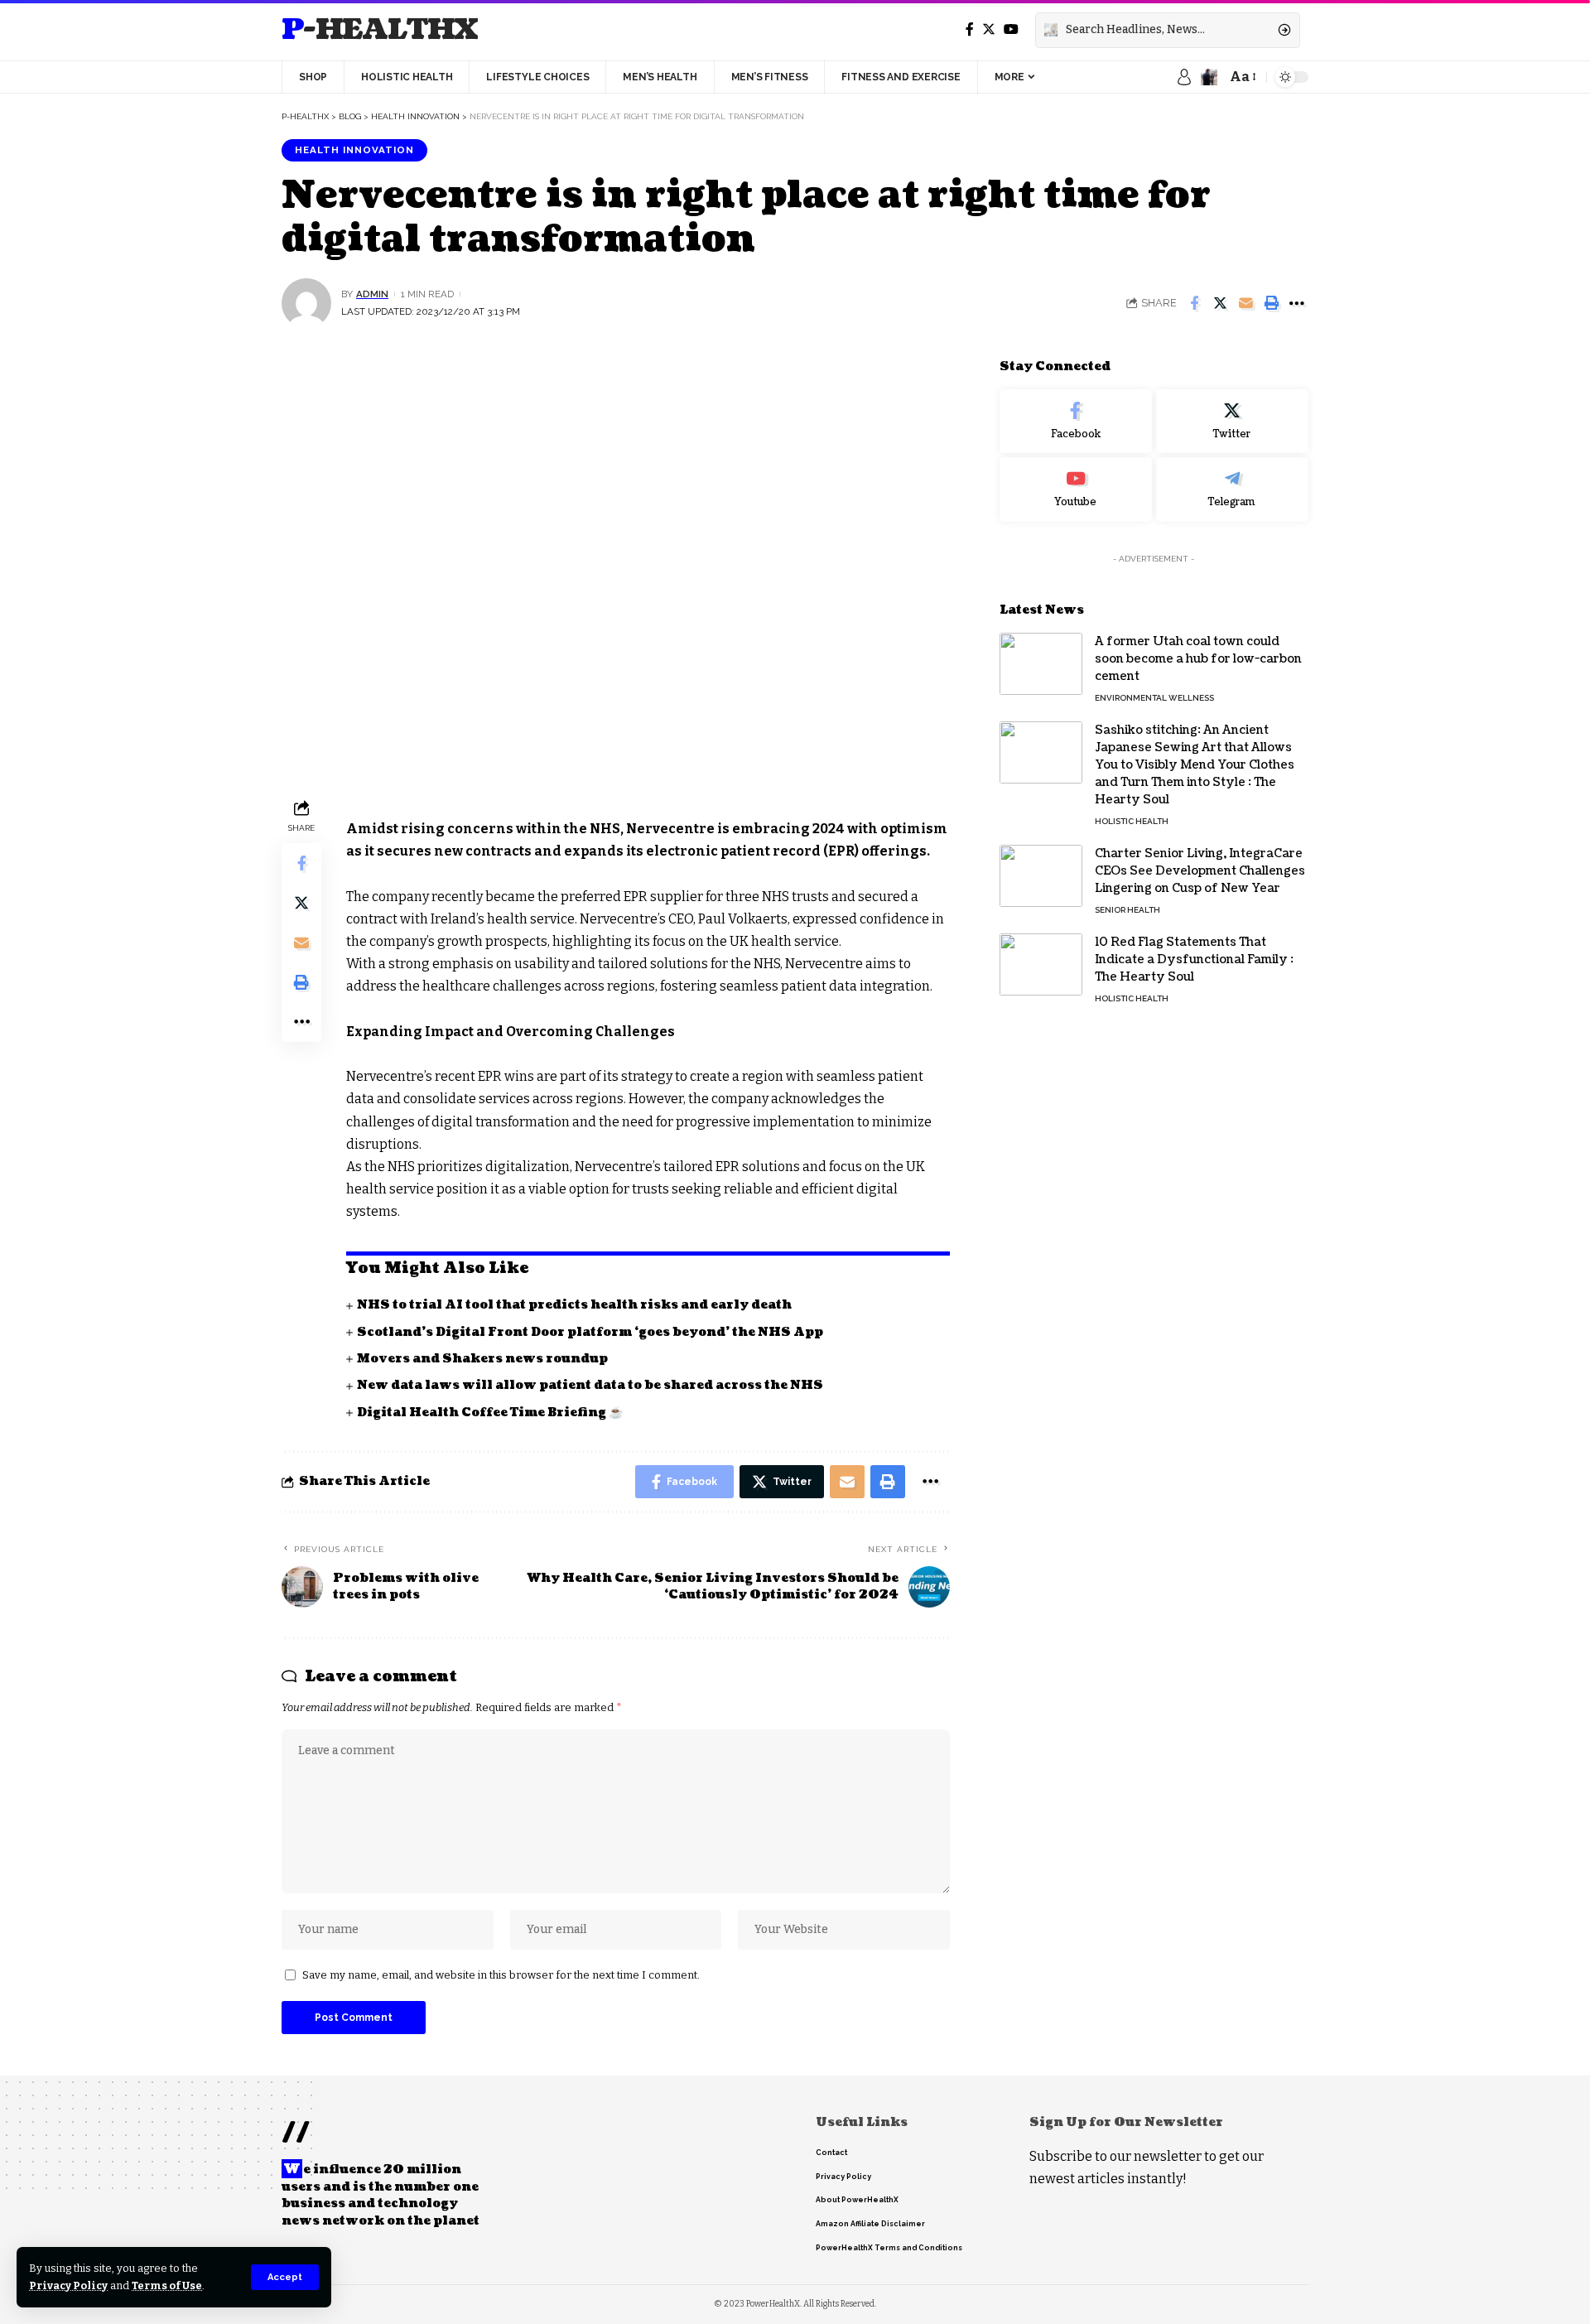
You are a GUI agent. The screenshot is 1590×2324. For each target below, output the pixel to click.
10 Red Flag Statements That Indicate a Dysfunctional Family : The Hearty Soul (1194, 959)
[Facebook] (970, 29)
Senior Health (1127, 910)
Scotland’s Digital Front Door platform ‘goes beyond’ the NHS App (590, 1332)
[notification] (1209, 77)
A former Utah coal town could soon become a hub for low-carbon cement (1198, 659)
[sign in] (1184, 77)
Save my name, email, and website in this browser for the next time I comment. (501, 1975)
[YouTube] (1011, 29)
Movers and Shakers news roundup (482, 1359)
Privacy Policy (68, 2285)
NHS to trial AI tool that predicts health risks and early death (574, 1305)
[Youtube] (1076, 489)
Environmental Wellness (1154, 698)
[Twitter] (989, 29)
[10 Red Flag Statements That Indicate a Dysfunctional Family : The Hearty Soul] (1041, 964)
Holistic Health (1132, 821)
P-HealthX (380, 30)
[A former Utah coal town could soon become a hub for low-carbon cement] (1041, 664)
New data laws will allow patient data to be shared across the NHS (590, 1385)
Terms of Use (167, 2285)
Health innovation (354, 150)
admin (372, 294)
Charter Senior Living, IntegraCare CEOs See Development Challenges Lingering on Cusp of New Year (1200, 871)
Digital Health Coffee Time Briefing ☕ (490, 1413)
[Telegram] (1232, 489)
